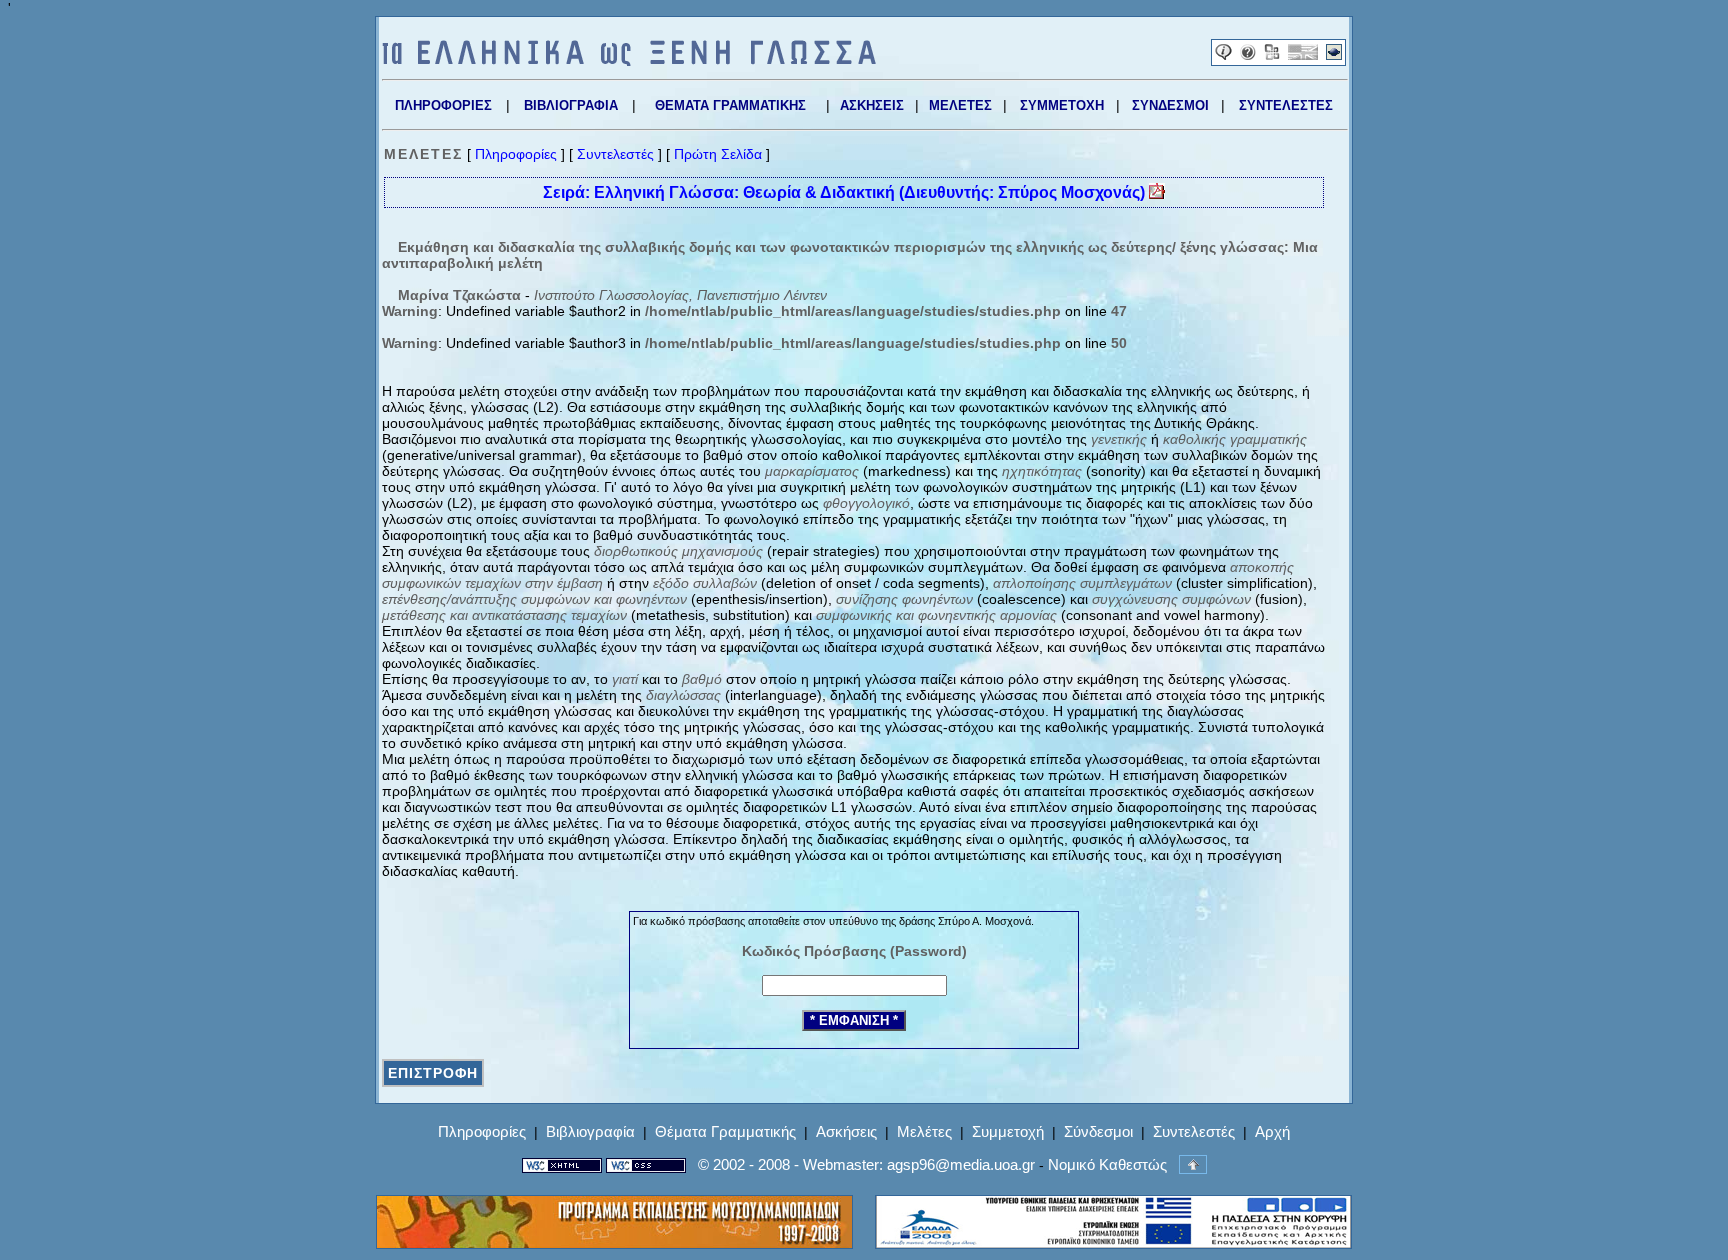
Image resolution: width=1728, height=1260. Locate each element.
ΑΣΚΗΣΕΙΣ (872, 105)
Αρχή (1272, 1131)
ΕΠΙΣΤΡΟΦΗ (433, 1073)
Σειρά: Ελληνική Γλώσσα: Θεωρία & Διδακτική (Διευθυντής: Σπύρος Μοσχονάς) (846, 192)
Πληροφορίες (516, 154)
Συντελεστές (615, 154)
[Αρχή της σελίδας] (1193, 1164)
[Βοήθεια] (1248, 55)
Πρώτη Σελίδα (718, 154)
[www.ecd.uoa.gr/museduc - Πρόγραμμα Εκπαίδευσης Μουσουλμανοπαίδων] (614, 1243)
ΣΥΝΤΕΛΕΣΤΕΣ (1286, 105)
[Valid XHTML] (562, 1164)
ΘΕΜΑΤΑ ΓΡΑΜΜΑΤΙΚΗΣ (730, 105)
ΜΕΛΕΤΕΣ (960, 105)
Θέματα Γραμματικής (725, 1131)
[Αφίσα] (1272, 55)
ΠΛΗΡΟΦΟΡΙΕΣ (443, 105)
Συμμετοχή (1008, 1131)
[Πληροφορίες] (1223, 55)
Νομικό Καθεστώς (1107, 1164)
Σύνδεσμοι (1098, 1131)
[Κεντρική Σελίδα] (629, 61)
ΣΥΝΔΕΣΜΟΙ (1170, 105)
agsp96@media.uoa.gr (961, 1164)
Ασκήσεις (846, 1131)
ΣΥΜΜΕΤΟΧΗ (1062, 105)
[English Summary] (1303, 55)
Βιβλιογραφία (590, 1131)
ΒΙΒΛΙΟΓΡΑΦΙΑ (571, 105)
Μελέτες (924, 1131)
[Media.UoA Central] (1334, 55)
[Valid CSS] (646, 1164)
